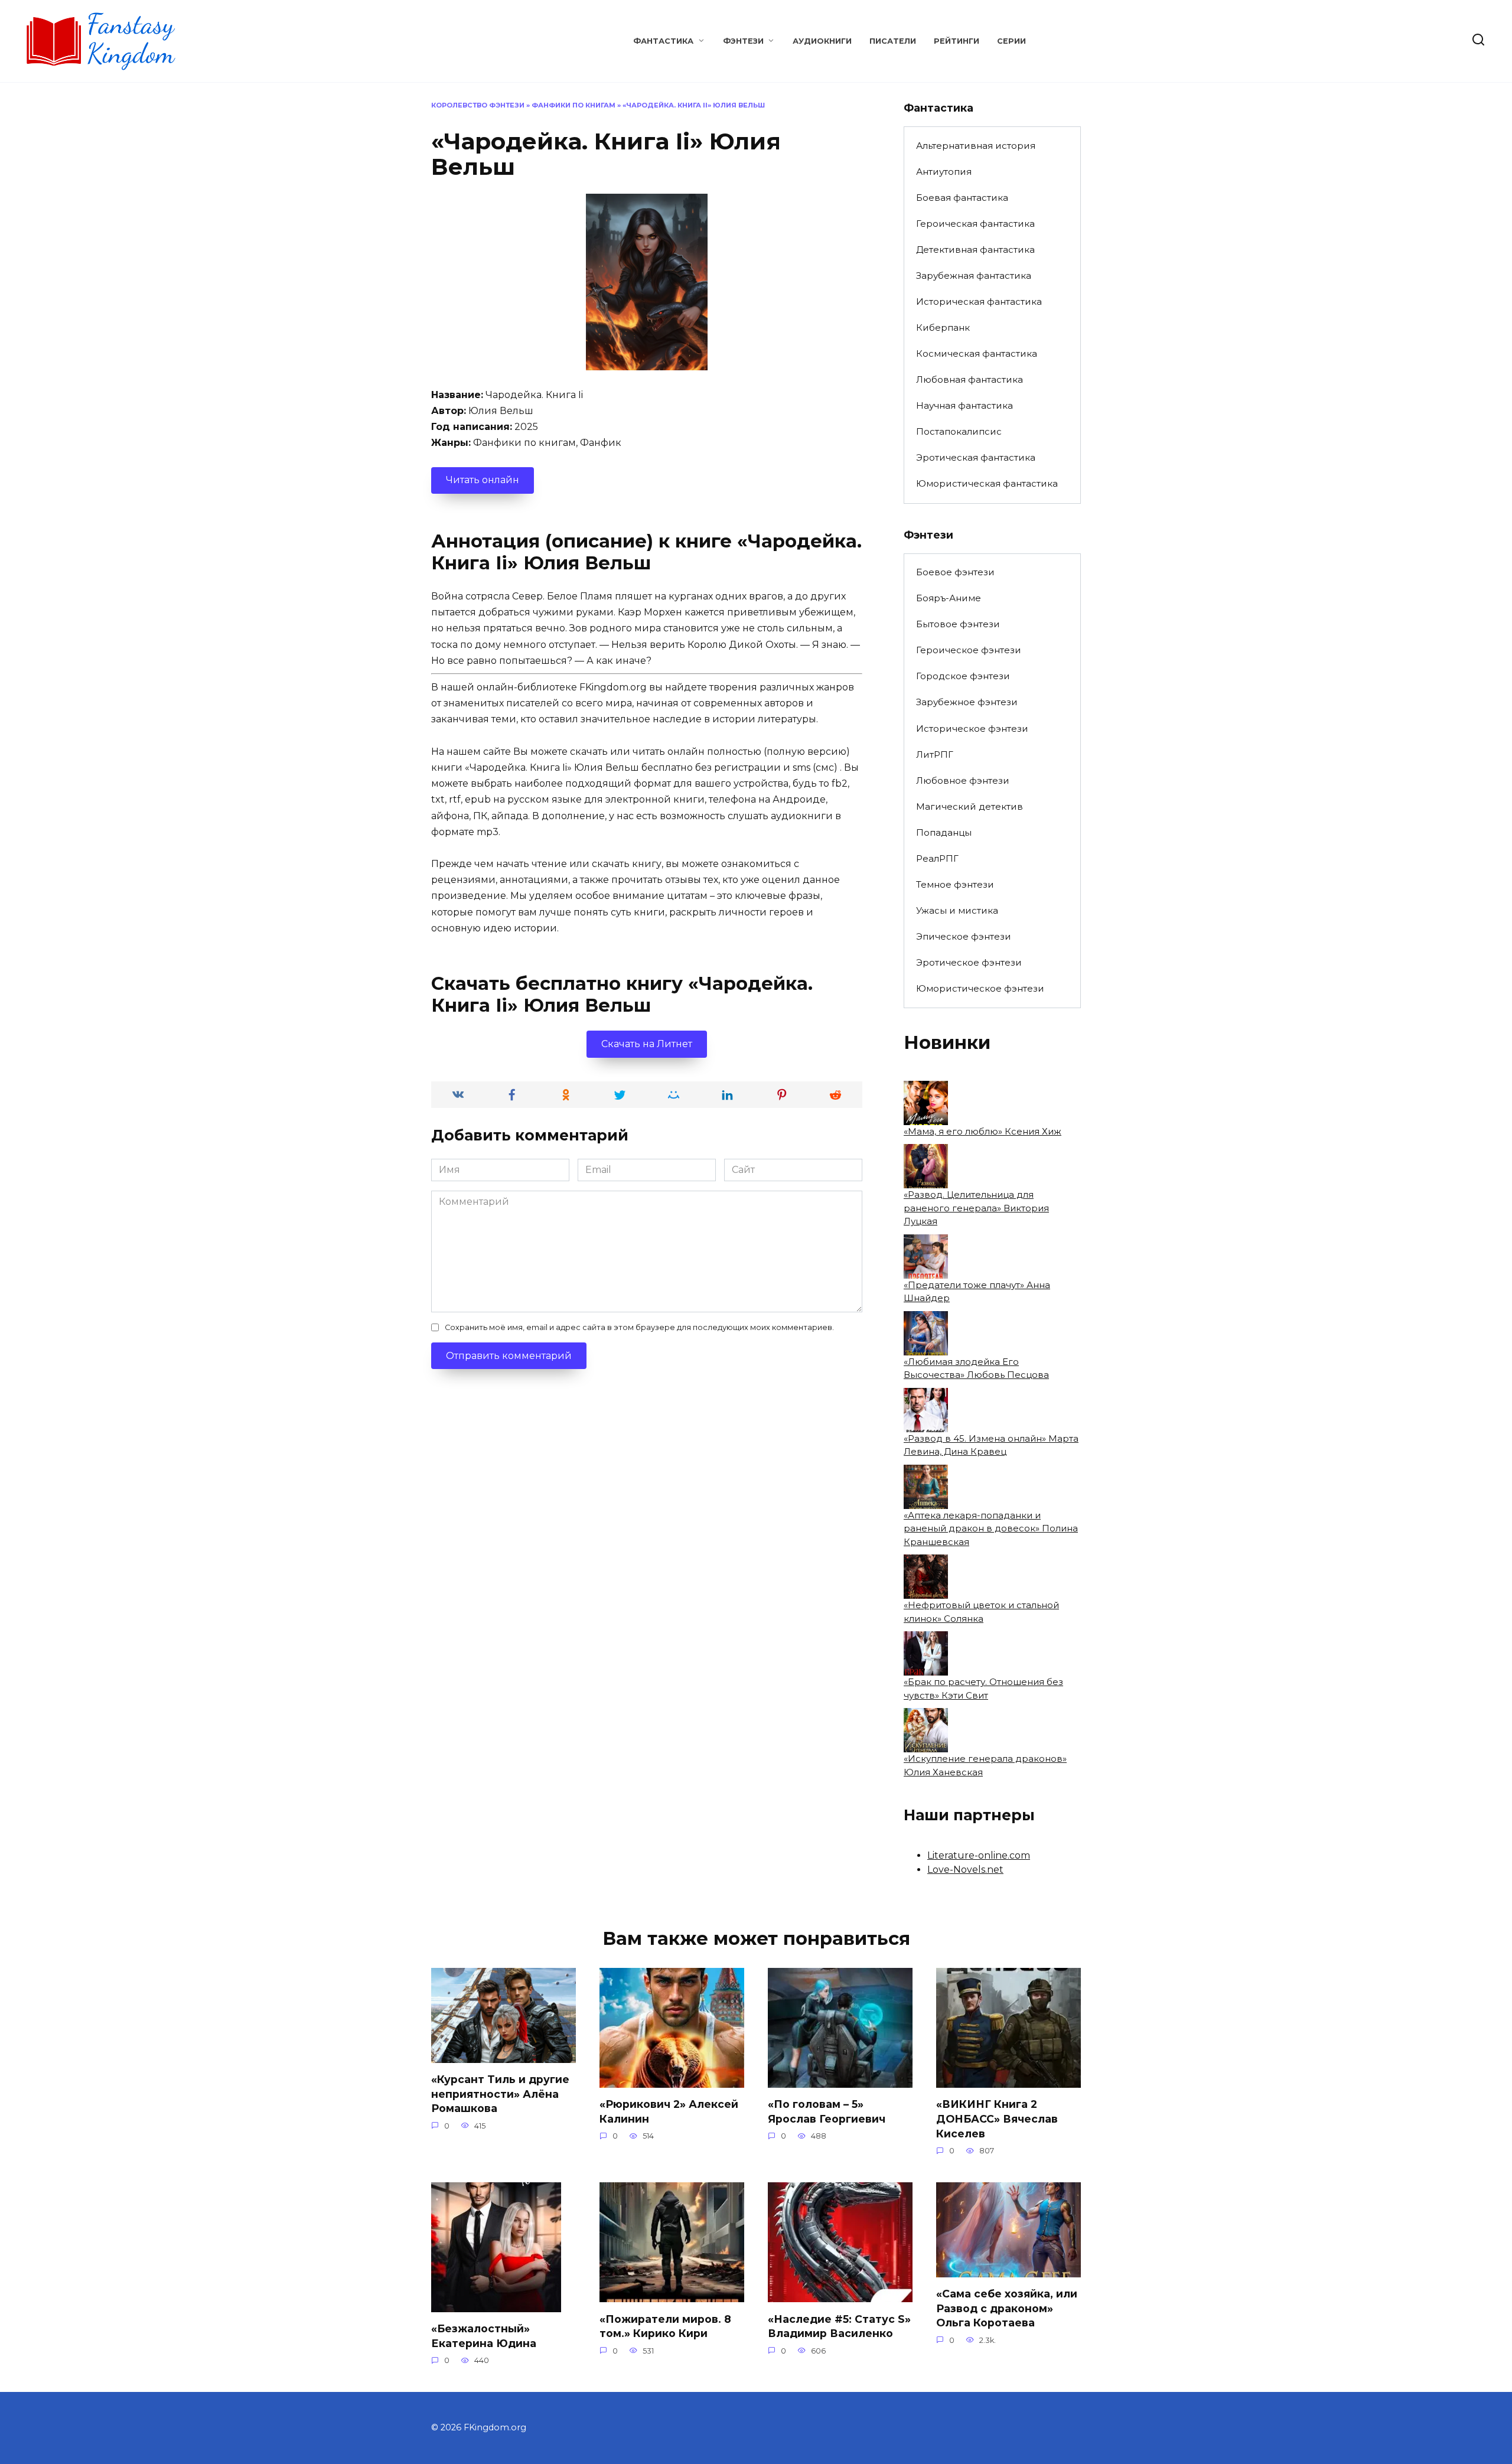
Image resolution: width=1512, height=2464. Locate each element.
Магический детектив (970, 806)
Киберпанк (943, 327)
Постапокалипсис (959, 431)
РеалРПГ (937, 858)
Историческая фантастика (979, 302)
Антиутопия (944, 172)
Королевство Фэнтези (478, 105)
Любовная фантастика (970, 379)
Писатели (893, 41)
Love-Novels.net (965, 1870)
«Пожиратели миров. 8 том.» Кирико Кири (665, 2326)
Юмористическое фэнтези (980, 988)
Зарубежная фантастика (974, 276)
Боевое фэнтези (955, 572)
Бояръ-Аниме (949, 598)
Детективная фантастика (975, 250)
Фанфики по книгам (573, 105)
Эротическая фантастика (976, 457)
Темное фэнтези (955, 884)
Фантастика (663, 41)
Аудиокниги (822, 41)
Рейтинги (957, 41)
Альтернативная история (976, 146)
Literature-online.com (979, 1855)
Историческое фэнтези (972, 729)
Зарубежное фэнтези (967, 702)
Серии (1011, 41)
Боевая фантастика (962, 198)
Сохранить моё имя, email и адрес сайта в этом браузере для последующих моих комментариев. (639, 1327)
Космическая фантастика (977, 353)
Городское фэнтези (963, 676)
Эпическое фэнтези (964, 936)
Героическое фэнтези (969, 650)
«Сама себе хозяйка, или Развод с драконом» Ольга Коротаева (1007, 2308)
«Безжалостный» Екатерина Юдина (484, 2336)
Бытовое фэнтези (958, 624)
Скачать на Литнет (647, 1044)
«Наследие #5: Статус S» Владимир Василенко (839, 2326)
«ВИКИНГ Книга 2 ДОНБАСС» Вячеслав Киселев (997, 2118)
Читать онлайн (483, 480)
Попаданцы (944, 832)
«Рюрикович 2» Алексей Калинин (669, 2111)
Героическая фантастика (975, 224)
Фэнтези (743, 41)
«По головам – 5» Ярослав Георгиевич (827, 2111)
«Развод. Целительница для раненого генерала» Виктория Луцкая (976, 1208)
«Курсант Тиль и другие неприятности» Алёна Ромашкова (500, 2094)
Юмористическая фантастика (987, 483)
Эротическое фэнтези (969, 962)
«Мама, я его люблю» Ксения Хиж (983, 1131)
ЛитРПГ (935, 754)
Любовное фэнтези (963, 780)
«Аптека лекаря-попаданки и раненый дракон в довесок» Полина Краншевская (991, 1528)
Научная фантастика (964, 405)
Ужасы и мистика (957, 910)
